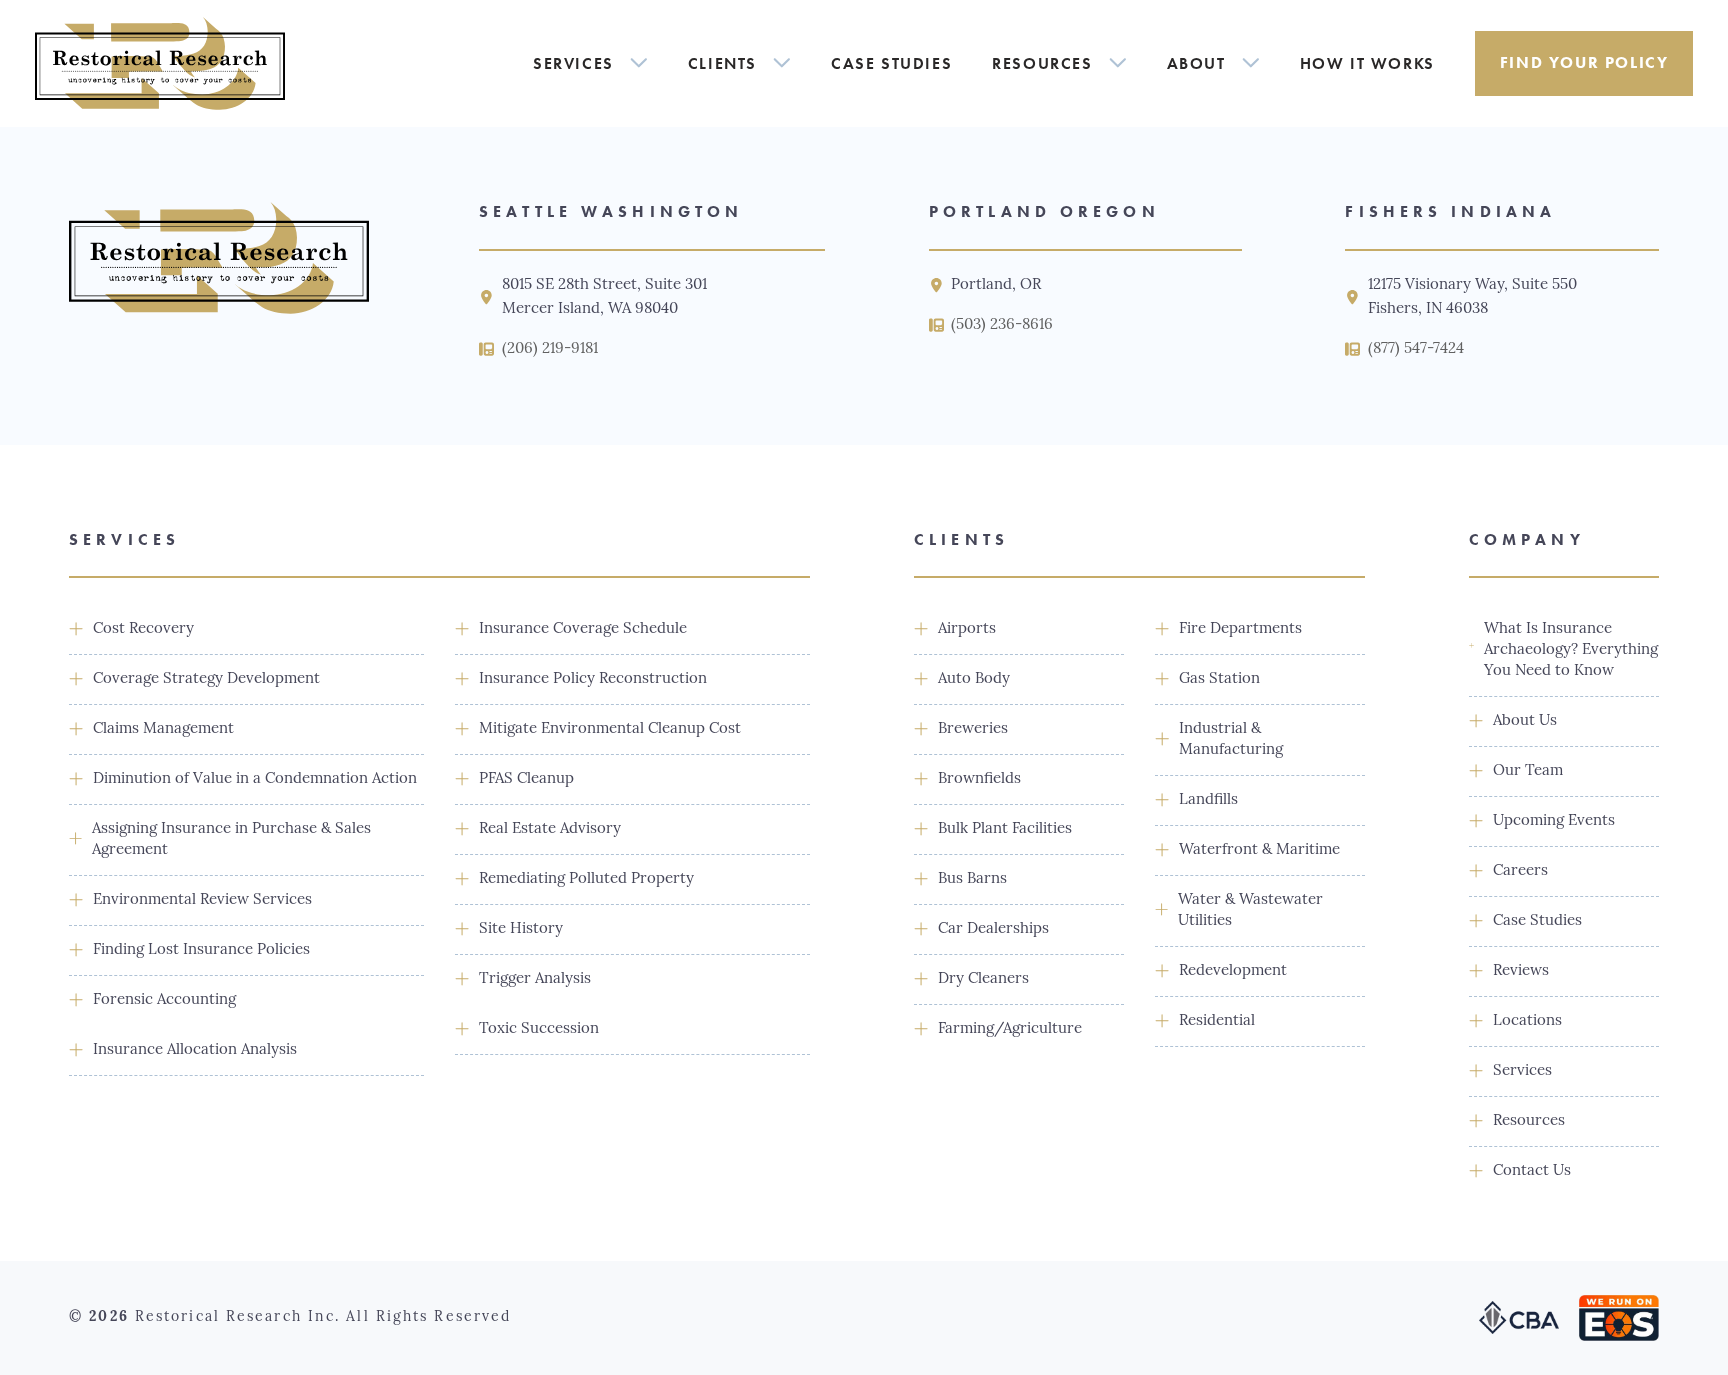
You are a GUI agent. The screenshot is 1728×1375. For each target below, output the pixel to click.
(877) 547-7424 (1416, 349)
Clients (722, 63)
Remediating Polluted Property (586, 879)
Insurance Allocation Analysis (195, 1050)
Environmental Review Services (202, 900)
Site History (521, 929)
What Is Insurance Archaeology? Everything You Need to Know (1571, 650)
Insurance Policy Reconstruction (593, 679)
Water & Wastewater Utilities (1250, 911)
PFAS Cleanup (526, 779)
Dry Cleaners (983, 979)
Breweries (973, 729)
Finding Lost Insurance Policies (201, 950)
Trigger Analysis (535, 979)
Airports (967, 629)
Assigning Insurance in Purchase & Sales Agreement (231, 840)
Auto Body (974, 679)
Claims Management (163, 729)
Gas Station (1219, 679)
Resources (1042, 63)
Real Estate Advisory (550, 829)
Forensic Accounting (164, 1000)
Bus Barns (972, 879)
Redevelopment (1233, 971)
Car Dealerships (993, 929)
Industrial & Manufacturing (1231, 740)
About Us (1525, 721)
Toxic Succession (539, 1029)
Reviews (1521, 971)
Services (573, 63)
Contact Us (1532, 1171)
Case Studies (891, 63)
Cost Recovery (143, 629)
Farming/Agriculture (1010, 1029)
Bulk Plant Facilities (1005, 829)
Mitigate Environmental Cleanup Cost (610, 729)
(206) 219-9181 (550, 349)
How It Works (1367, 63)
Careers (1520, 871)
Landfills (1208, 800)
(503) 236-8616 (1002, 325)
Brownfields (979, 779)
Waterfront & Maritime (1259, 850)
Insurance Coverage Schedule (583, 629)
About (1196, 63)
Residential (1217, 1021)
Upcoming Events (1554, 821)
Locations (1527, 1021)
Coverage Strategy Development (206, 679)
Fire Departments (1240, 629)
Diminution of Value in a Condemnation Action (255, 779)
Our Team (1528, 771)
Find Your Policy (1584, 62)
